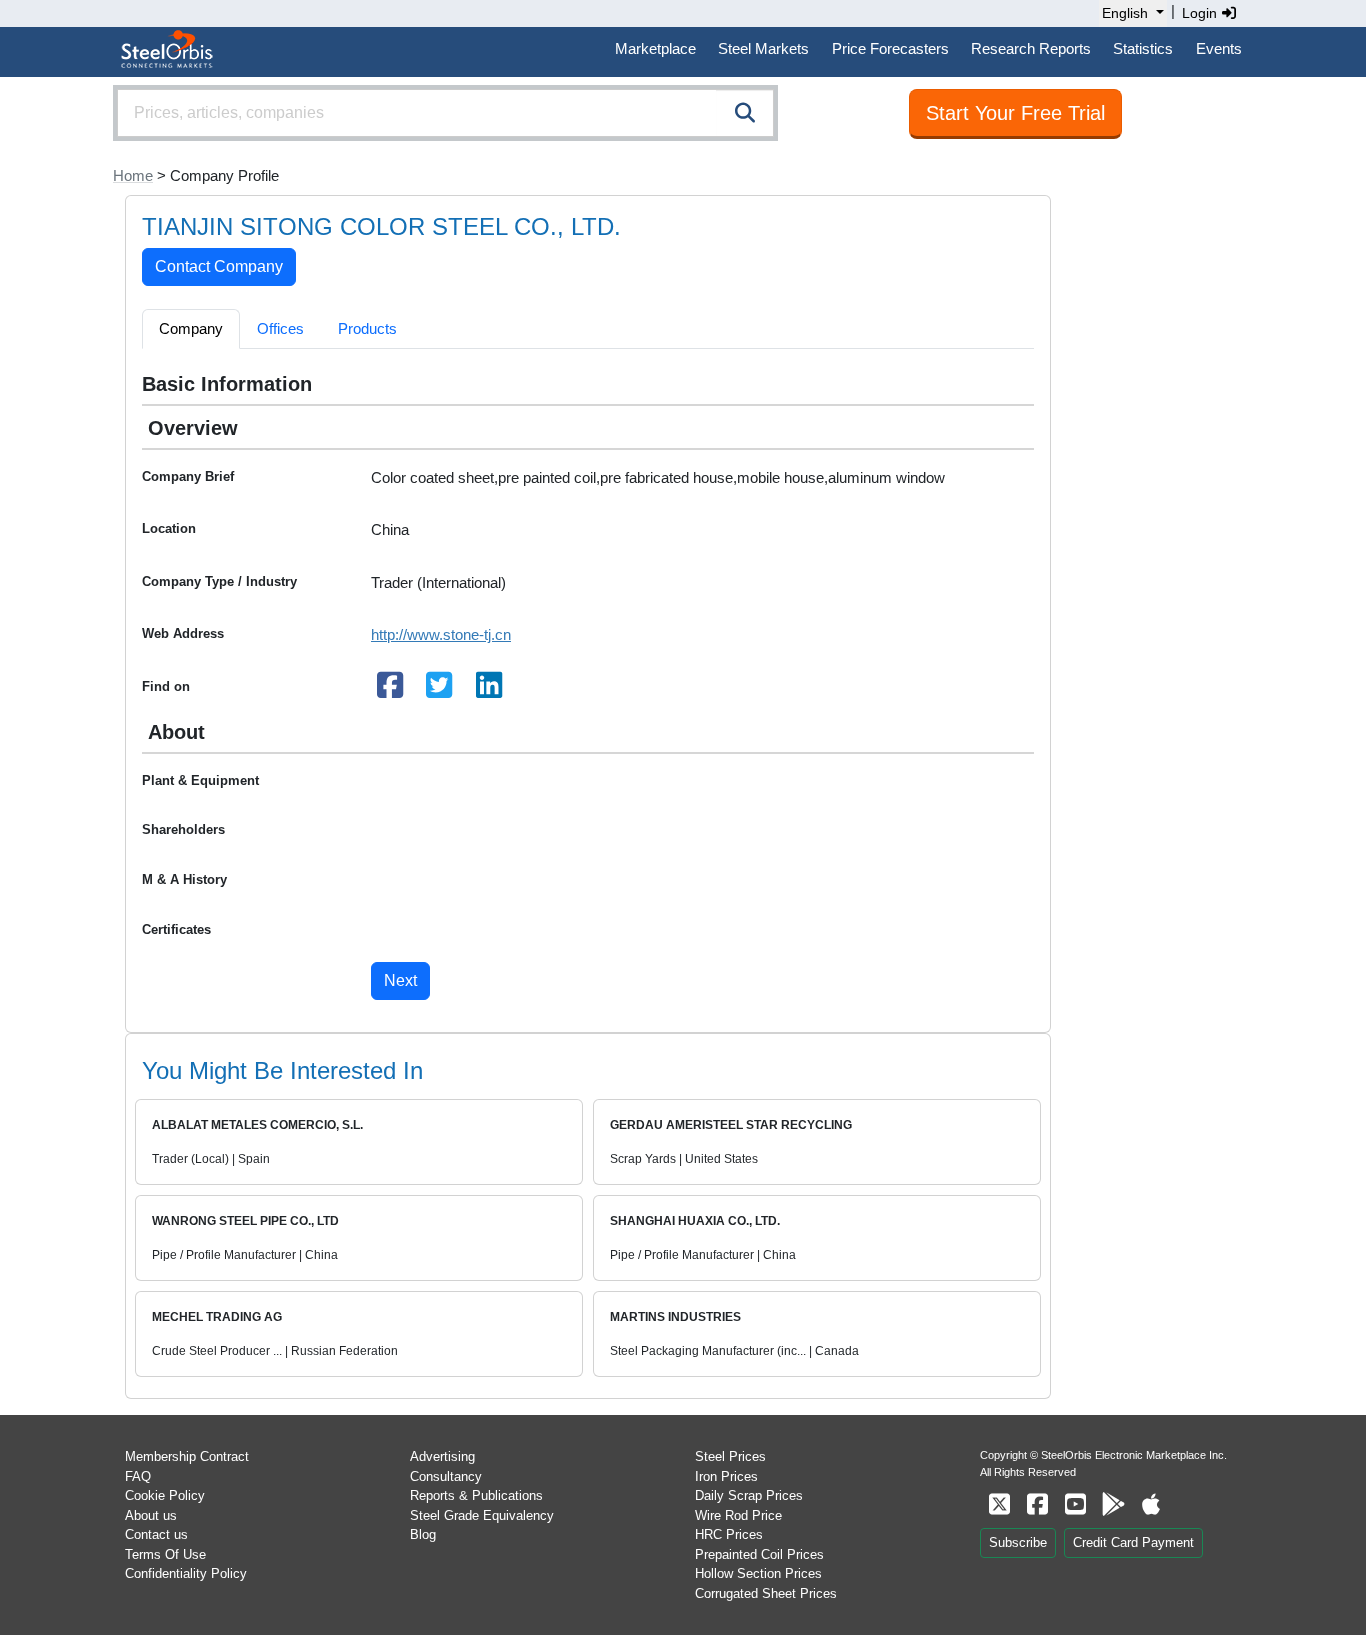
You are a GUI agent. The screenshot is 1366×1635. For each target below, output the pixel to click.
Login (1201, 13)
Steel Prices (730, 1456)
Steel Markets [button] (763, 48)
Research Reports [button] (1031, 48)
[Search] (745, 113)
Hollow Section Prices (758, 1573)
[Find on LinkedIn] (489, 690)
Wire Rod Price (738, 1515)
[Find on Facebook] (390, 690)
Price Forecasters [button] (890, 48)
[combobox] (445, 113)
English (1125, 13)
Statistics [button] (1143, 48)
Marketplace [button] (655, 48)
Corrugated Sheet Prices (766, 1593)
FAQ (138, 1476)
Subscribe (1018, 1542)
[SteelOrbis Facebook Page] (1037, 1504)
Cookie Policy (165, 1495)
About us (151, 1515)
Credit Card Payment (1133, 1542)
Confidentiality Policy (186, 1573)
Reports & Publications (476, 1495)
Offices (280, 328)
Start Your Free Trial (1015, 113)
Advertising (442, 1456)
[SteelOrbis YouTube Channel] (1075, 1504)
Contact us (156, 1534)
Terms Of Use (165, 1554)
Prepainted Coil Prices (759, 1554)
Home (133, 175)
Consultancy (446, 1476)
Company (191, 328)
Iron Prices (726, 1476)
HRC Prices (729, 1534)
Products (367, 328)
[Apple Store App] (1151, 1504)
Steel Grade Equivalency (482, 1515)
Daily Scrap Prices (749, 1495)
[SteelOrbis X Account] (999, 1504)
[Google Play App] (1113, 1504)
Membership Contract (187, 1456)
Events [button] (1219, 48)
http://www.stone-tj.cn (441, 634)
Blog (423, 1534)
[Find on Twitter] (440, 690)
